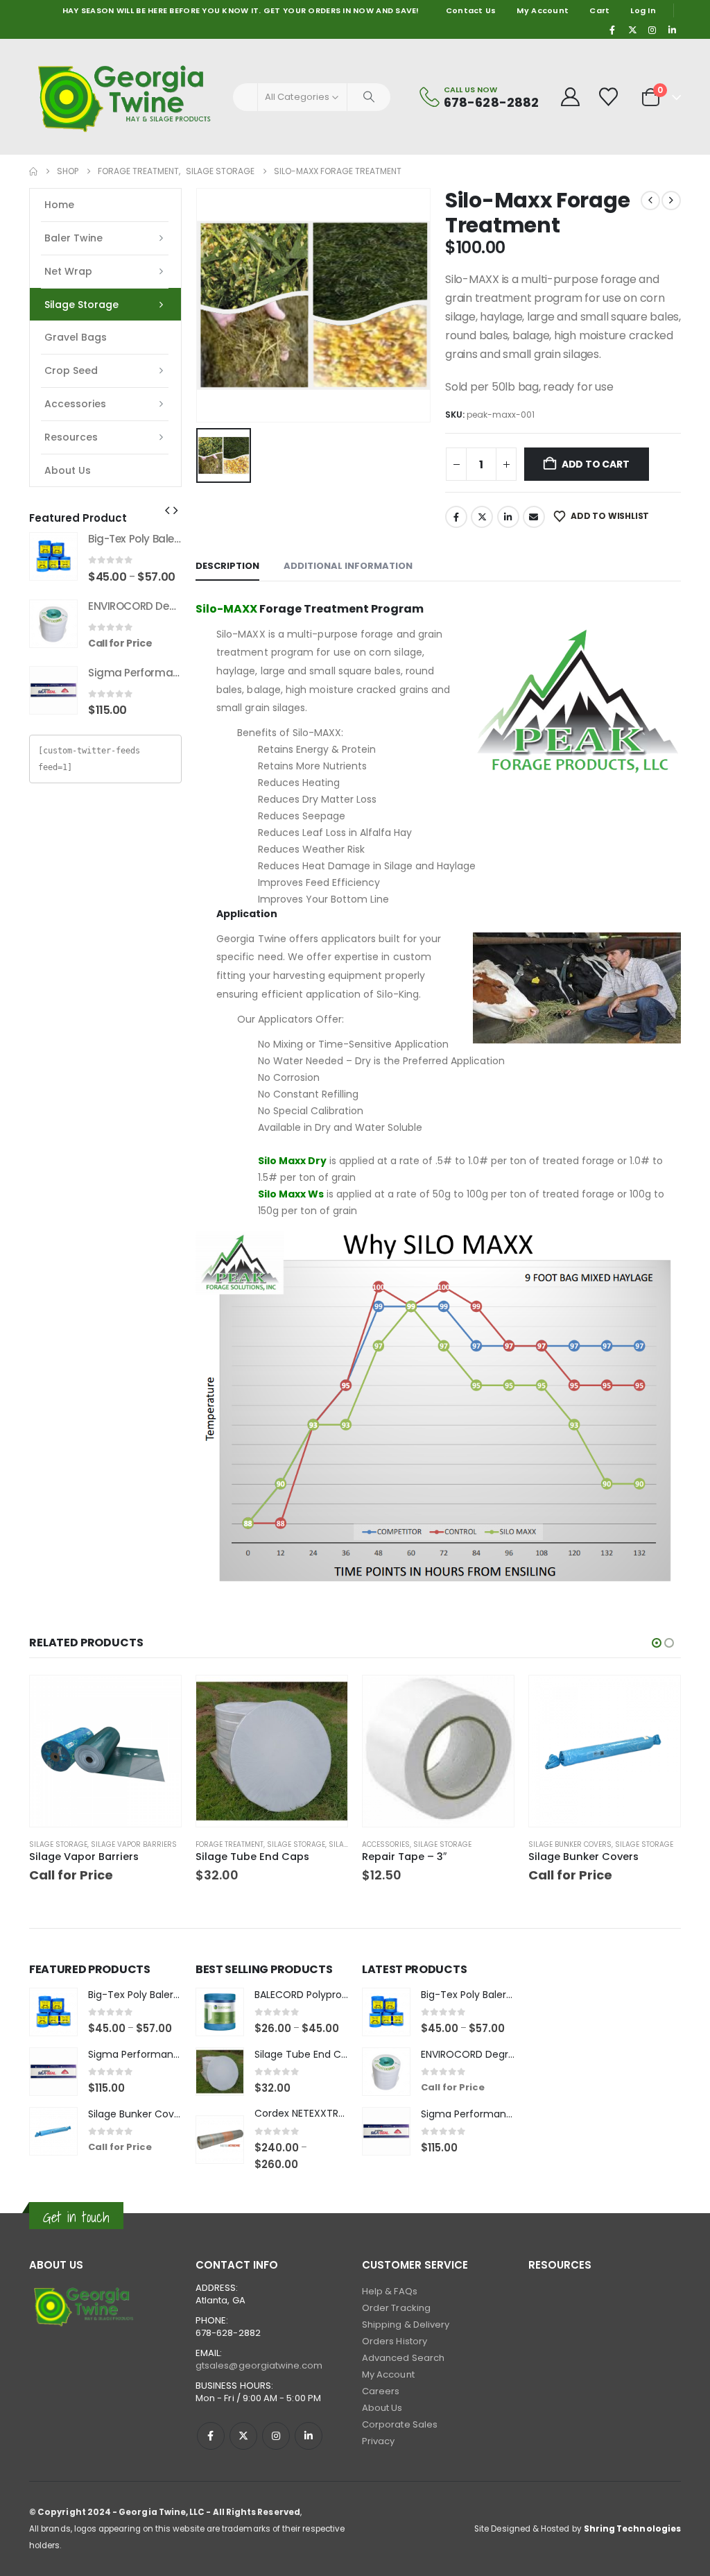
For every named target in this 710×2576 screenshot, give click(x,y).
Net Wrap (68, 271)
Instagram (276, 2436)
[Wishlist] (609, 97)
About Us (68, 470)
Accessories (75, 404)
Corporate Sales (400, 2424)
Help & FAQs (390, 2291)
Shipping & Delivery (406, 2325)
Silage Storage (81, 305)
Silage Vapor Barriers (134, 1844)
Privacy (378, 2441)
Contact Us (471, 10)
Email (534, 517)
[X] (632, 30)
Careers (381, 2391)
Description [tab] (227, 566)
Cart (599, 10)
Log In (643, 10)
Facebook (456, 517)
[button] (167, 511)
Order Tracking (396, 2308)
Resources (71, 437)
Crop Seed (71, 370)
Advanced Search (403, 2358)
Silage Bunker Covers (570, 1844)
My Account (543, 10)
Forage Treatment (230, 1844)
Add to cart (596, 464)
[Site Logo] (126, 97)
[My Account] (570, 97)
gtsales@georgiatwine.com (259, 2365)
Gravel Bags (76, 337)
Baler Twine (73, 238)
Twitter (482, 517)
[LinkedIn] (672, 30)
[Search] (369, 97)
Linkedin (309, 2436)
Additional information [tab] (348, 566)
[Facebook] (613, 30)
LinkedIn (508, 517)
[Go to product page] (53, 556)
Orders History (395, 2341)
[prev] (650, 201)
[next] (671, 201)
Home (59, 205)
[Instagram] (652, 30)
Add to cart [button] (324, 1698)
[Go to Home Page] (33, 171)
